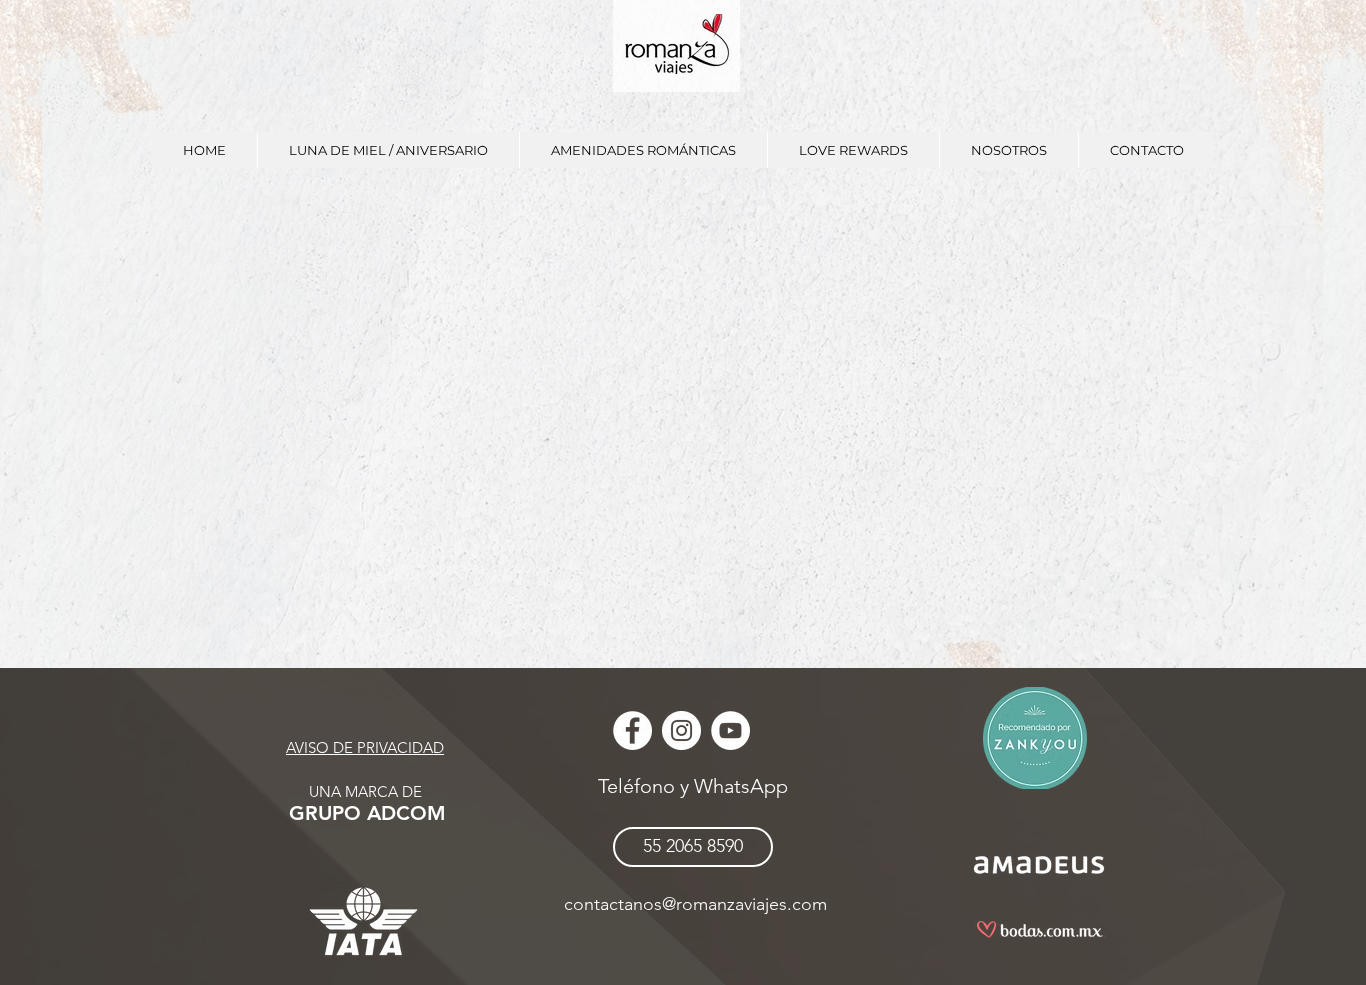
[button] (388, 150)
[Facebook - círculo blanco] (632, 730)
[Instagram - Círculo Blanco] (681, 730)
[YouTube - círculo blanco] (730, 730)
